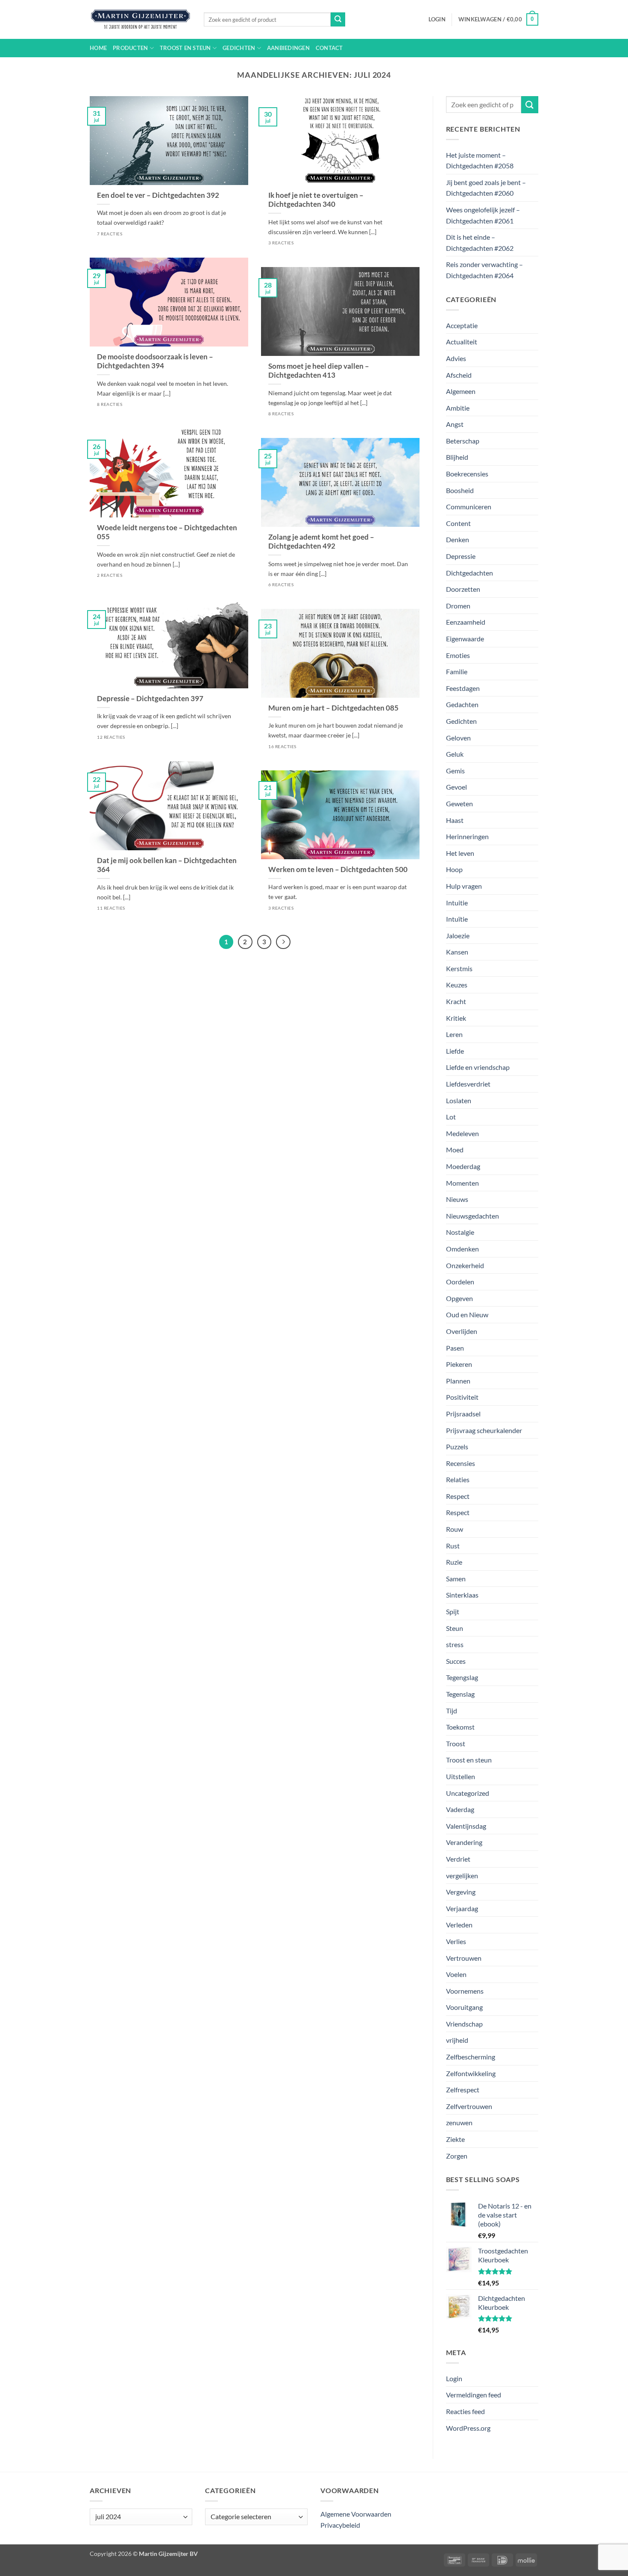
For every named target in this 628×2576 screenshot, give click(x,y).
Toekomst (460, 1727)
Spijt (453, 1611)
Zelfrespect (463, 2090)
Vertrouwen (464, 1958)
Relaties (458, 1479)
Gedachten (462, 704)
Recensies (461, 1463)
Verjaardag (462, 1908)
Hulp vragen (464, 886)
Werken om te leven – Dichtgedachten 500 (338, 869)
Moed (455, 1150)
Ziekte (455, 2139)
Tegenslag (460, 1694)
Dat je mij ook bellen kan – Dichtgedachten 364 (167, 865)
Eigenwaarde (465, 639)
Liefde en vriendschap (478, 1067)
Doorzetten (463, 589)
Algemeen (461, 391)
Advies (456, 358)
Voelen (456, 1974)
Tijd (452, 1711)
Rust (453, 1546)
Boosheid (460, 490)
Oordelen (460, 1282)
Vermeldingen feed (474, 2395)
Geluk (455, 754)
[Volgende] (283, 942)
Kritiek (456, 1018)
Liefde (455, 1051)
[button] (437, 19)
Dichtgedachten (470, 573)
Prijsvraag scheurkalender (484, 1430)
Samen (456, 1579)
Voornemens (465, 1991)
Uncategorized (468, 1793)
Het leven (460, 853)
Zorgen (457, 2156)
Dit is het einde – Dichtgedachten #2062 (480, 242)
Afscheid (459, 375)
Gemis (455, 771)
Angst (455, 424)
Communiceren (469, 507)
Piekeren (459, 1364)
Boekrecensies (467, 474)
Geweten (459, 803)
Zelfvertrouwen (469, 2106)
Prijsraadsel (463, 1414)
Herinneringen (467, 836)
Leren (454, 1034)
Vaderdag (460, 1809)
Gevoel (456, 787)
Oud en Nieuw (467, 1314)
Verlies (456, 1941)
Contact (329, 48)
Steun (455, 1628)
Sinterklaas (462, 1595)
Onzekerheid (465, 1265)
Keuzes (457, 985)
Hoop (454, 869)
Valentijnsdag (466, 1826)
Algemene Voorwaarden (356, 2514)
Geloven (458, 738)
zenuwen (459, 2122)
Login (454, 2378)
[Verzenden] (338, 20)
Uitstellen (461, 1776)
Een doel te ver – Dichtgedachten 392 (158, 195)
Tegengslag (462, 1677)
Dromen (458, 606)
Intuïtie (457, 919)
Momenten (462, 1183)
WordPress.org (468, 2428)
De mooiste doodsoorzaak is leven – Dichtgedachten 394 (155, 361)
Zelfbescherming (471, 2057)
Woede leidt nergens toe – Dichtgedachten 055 (167, 532)
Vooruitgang (464, 2007)
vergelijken (462, 1875)
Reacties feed (465, 2411)
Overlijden (462, 1331)
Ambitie (458, 408)
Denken (458, 539)
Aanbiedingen (288, 48)
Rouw (455, 1529)
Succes (456, 1661)
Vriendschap (464, 2024)
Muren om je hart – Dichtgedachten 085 (333, 708)
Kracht (456, 1001)
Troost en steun (185, 48)
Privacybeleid (340, 2525)
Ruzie (454, 1562)
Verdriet (458, 1859)
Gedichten (239, 48)
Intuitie (457, 903)
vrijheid (457, 2040)
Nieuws (457, 1199)
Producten (130, 48)
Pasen (455, 1348)
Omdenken (462, 1249)
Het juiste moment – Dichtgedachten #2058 (480, 160)
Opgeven (459, 1298)
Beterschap (463, 441)
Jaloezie (458, 936)
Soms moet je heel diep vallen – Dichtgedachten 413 (319, 371)
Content (458, 523)
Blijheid (457, 457)
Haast (455, 820)
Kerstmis (459, 968)
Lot (451, 1117)
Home (98, 48)
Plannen (458, 1381)
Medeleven (462, 1133)
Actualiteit (462, 342)
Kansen (457, 952)
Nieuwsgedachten (472, 1216)
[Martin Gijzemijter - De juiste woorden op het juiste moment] (140, 20)
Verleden (459, 1925)
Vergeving (461, 1892)
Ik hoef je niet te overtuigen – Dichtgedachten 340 (316, 200)
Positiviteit (462, 1397)
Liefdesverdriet (468, 1084)
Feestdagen (463, 688)
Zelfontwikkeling (471, 2073)
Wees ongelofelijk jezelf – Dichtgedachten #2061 (483, 215)
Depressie (461, 556)
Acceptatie (462, 325)
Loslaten (459, 1100)
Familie (457, 671)
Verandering (464, 1842)
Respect (458, 1496)
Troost (456, 1743)
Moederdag (463, 1166)
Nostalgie (460, 1232)
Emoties (458, 655)
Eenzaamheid (466, 622)
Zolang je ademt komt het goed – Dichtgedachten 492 (321, 542)
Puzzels (457, 1447)
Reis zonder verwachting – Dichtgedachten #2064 (484, 270)
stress (455, 1644)
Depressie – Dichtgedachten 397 (150, 699)
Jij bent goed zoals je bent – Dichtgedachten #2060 (486, 188)
